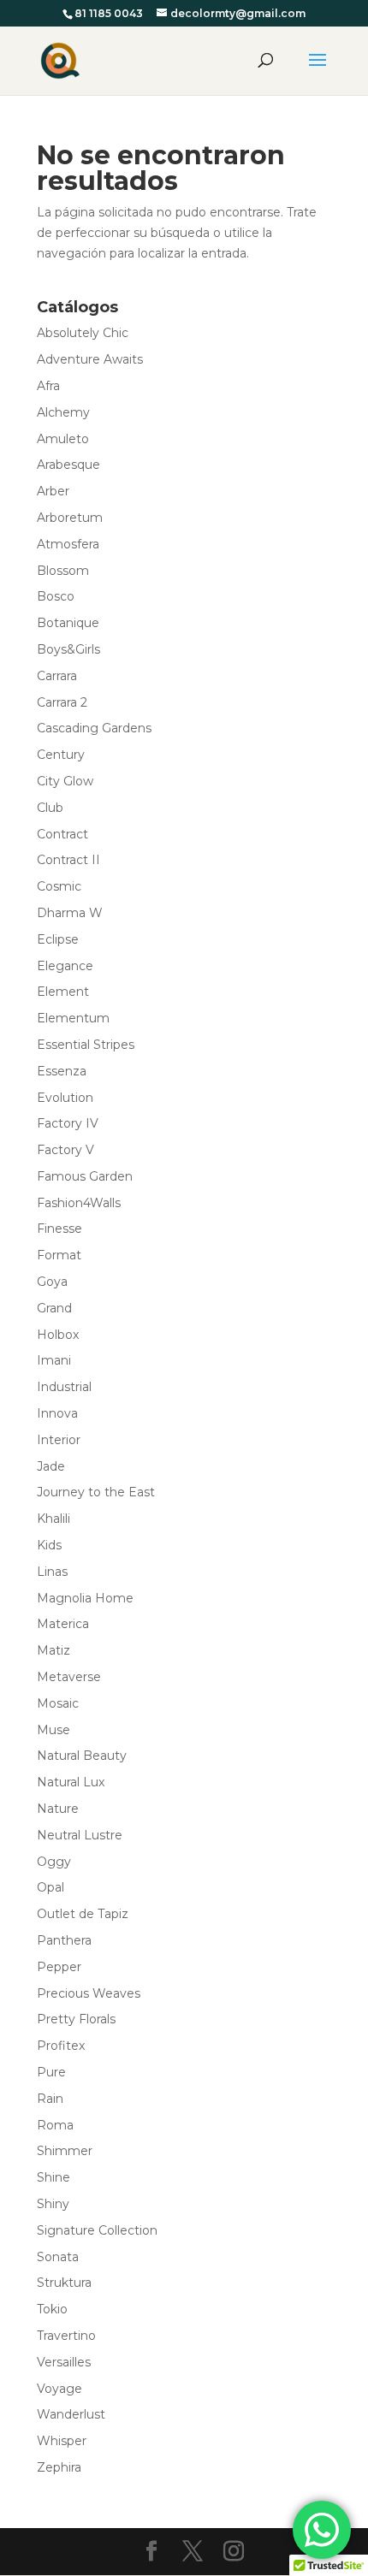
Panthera (64, 1940)
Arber (53, 491)
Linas (52, 1572)
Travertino (66, 2336)
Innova (57, 1413)
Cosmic (59, 886)
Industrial (64, 1387)
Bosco (56, 596)
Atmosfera (68, 544)
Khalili (53, 1519)
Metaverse (69, 1677)
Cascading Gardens (94, 728)
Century (61, 755)
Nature (58, 1809)
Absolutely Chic (83, 333)
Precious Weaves (89, 1993)
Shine (53, 2177)
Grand (54, 1308)
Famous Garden (85, 1176)
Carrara (57, 676)
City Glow (65, 781)
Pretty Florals (76, 2019)
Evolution (65, 1098)
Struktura (64, 2283)
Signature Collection (97, 2230)
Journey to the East (96, 1492)
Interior (59, 1440)
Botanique (68, 623)
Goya (52, 1282)
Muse (53, 1730)
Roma (55, 2125)
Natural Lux (71, 1782)
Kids (49, 1545)
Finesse (59, 1229)
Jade (51, 1466)
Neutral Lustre (80, 1835)
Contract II (68, 860)
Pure (51, 2072)
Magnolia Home (85, 1598)
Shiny (53, 2204)
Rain (50, 2099)
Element (63, 992)
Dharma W (70, 913)
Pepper (59, 1967)
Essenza (62, 1071)
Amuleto (63, 439)
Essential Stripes (86, 1045)
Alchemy (63, 412)
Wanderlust (71, 2414)
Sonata (58, 2257)
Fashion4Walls (79, 1203)
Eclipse (58, 939)
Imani (54, 1360)
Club (50, 808)
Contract (62, 834)
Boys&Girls (68, 649)
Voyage (59, 2389)
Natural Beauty (82, 1756)
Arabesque (68, 465)
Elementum (73, 1018)
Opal (50, 1887)
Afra (48, 386)
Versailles (64, 2362)
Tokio (52, 2309)
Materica (63, 1624)
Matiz (53, 1650)
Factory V (65, 1150)
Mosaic (58, 1703)
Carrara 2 (62, 702)
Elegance (65, 966)
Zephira (59, 2467)
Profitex (61, 2046)
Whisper (62, 2441)
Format (59, 1255)
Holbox (58, 1335)
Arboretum (70, 518)
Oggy (54, 1862)
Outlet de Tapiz (83, 1914)
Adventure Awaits (90, 359)
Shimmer (65, 2151)
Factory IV (68, 1123)
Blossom (63, 571)
